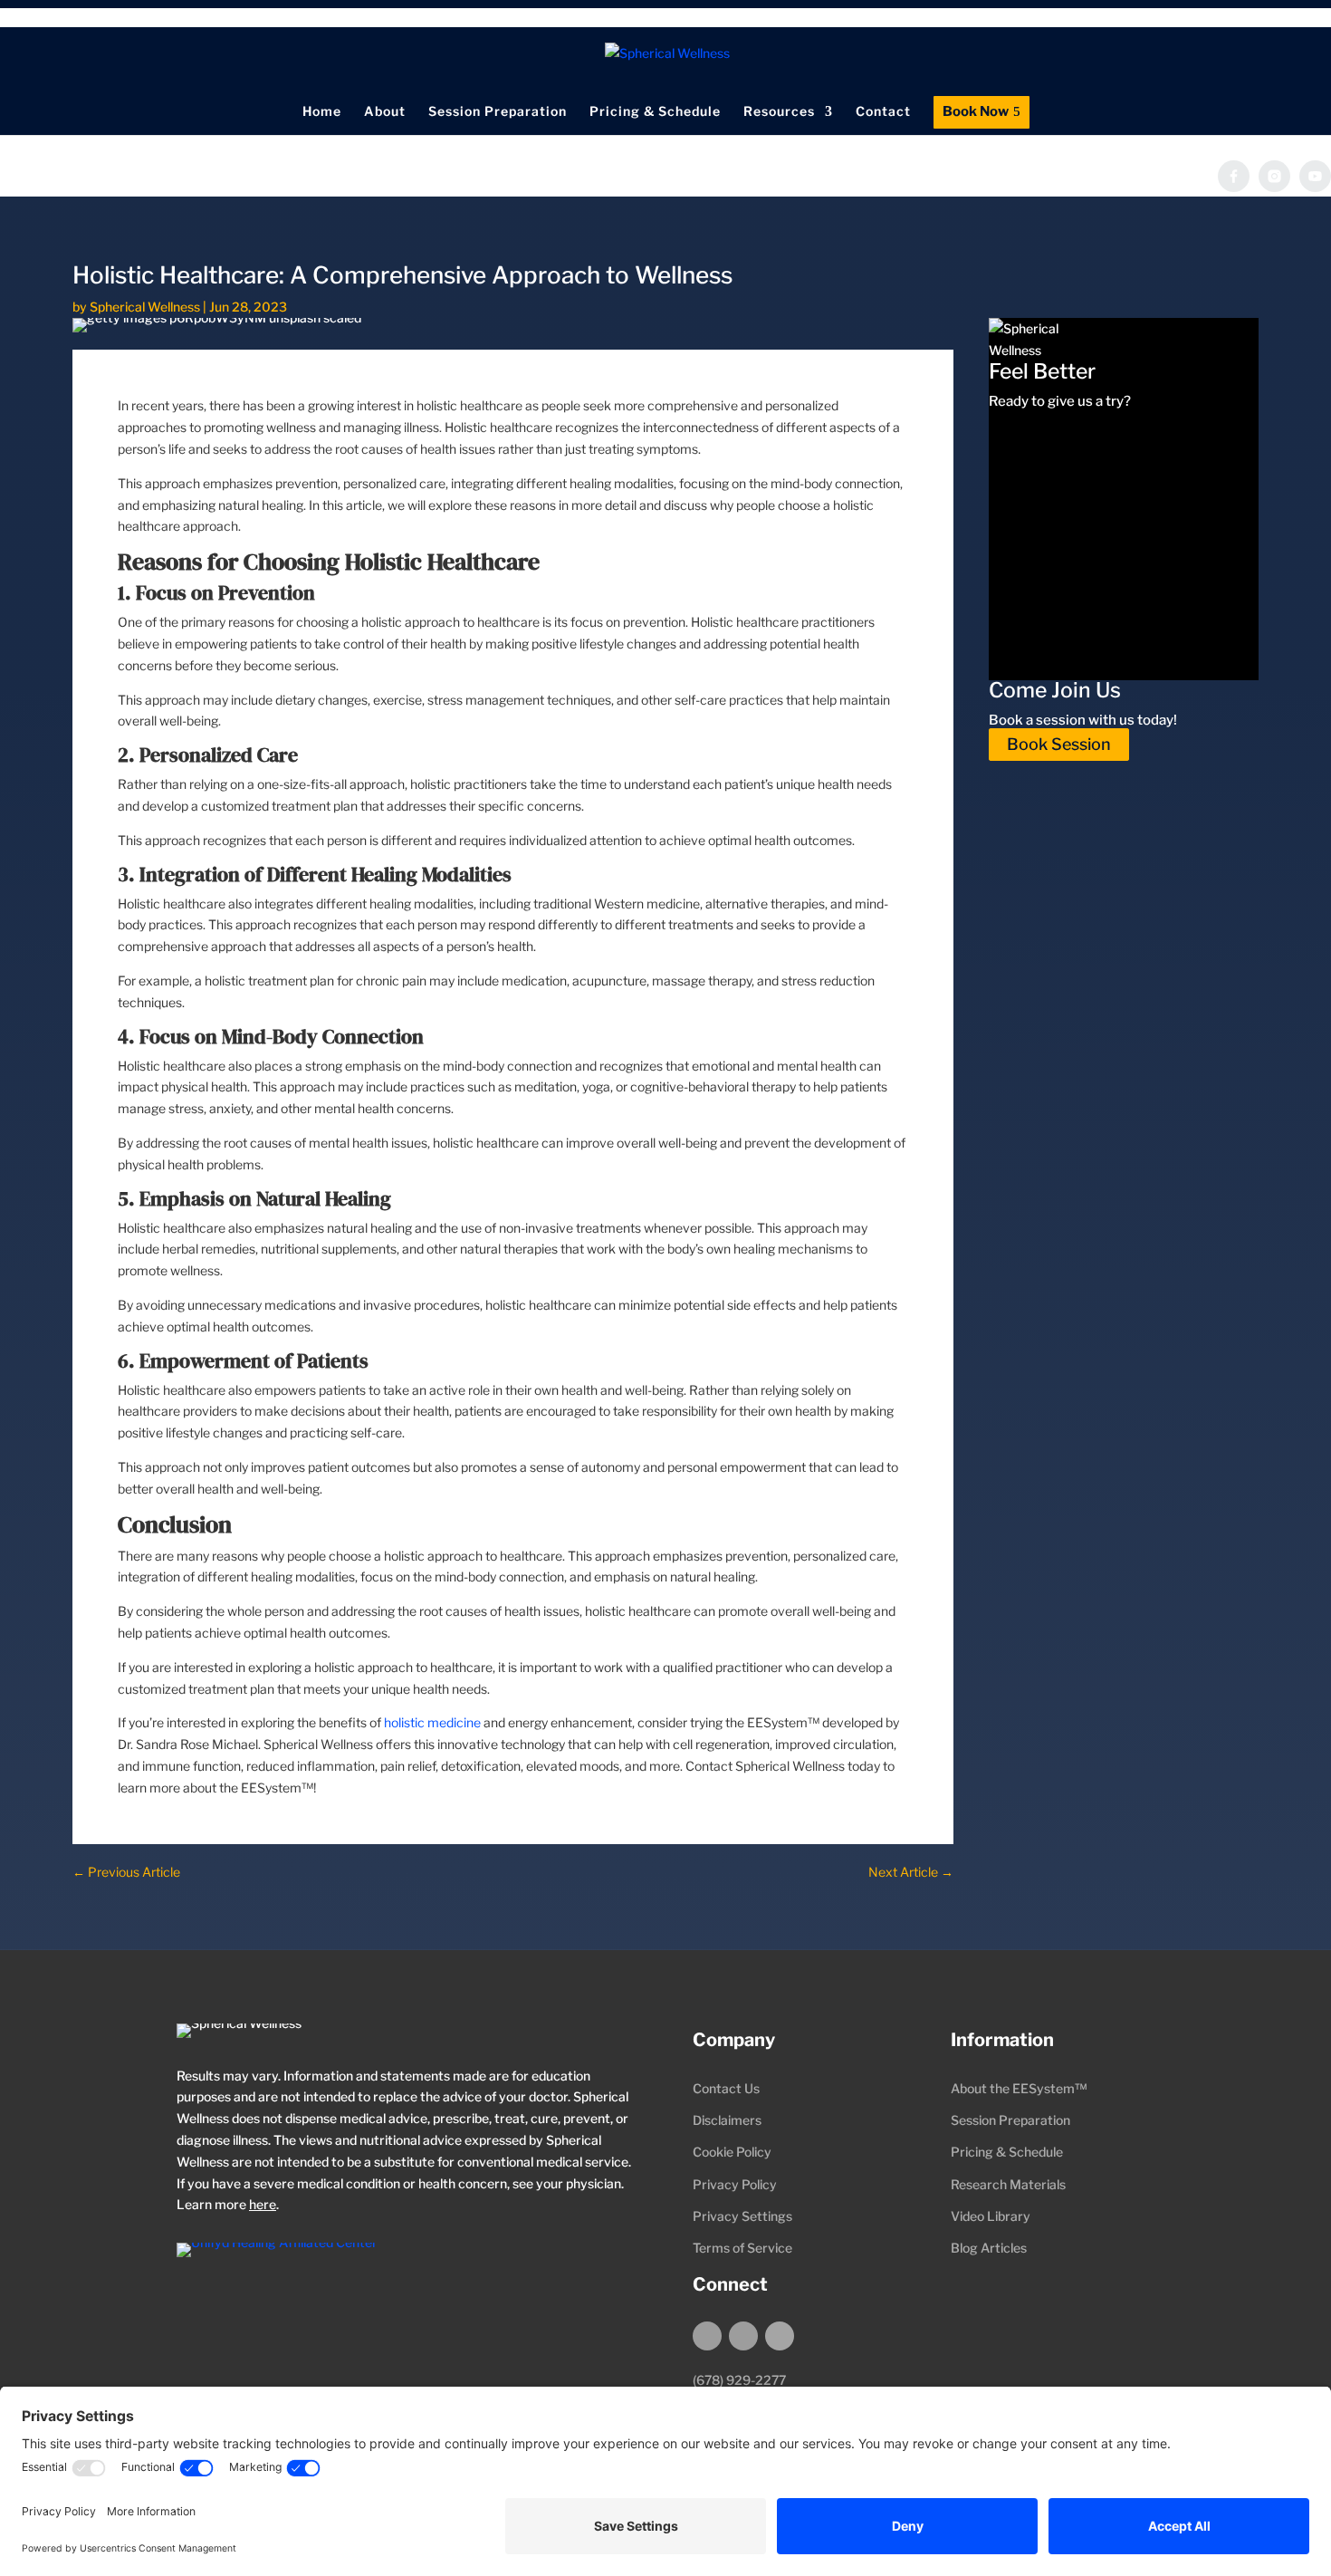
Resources (779, 111)
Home (322, 111)
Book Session (1059, 745)
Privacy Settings (742, 2216)
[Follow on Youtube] (780, 2336)
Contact (883, 111)
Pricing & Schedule (655, 111)
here (263, 2204)
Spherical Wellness (145, 307)
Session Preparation (498, 111)
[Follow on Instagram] (743, 2336)
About (385, 111)
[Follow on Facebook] (707, 2336)
